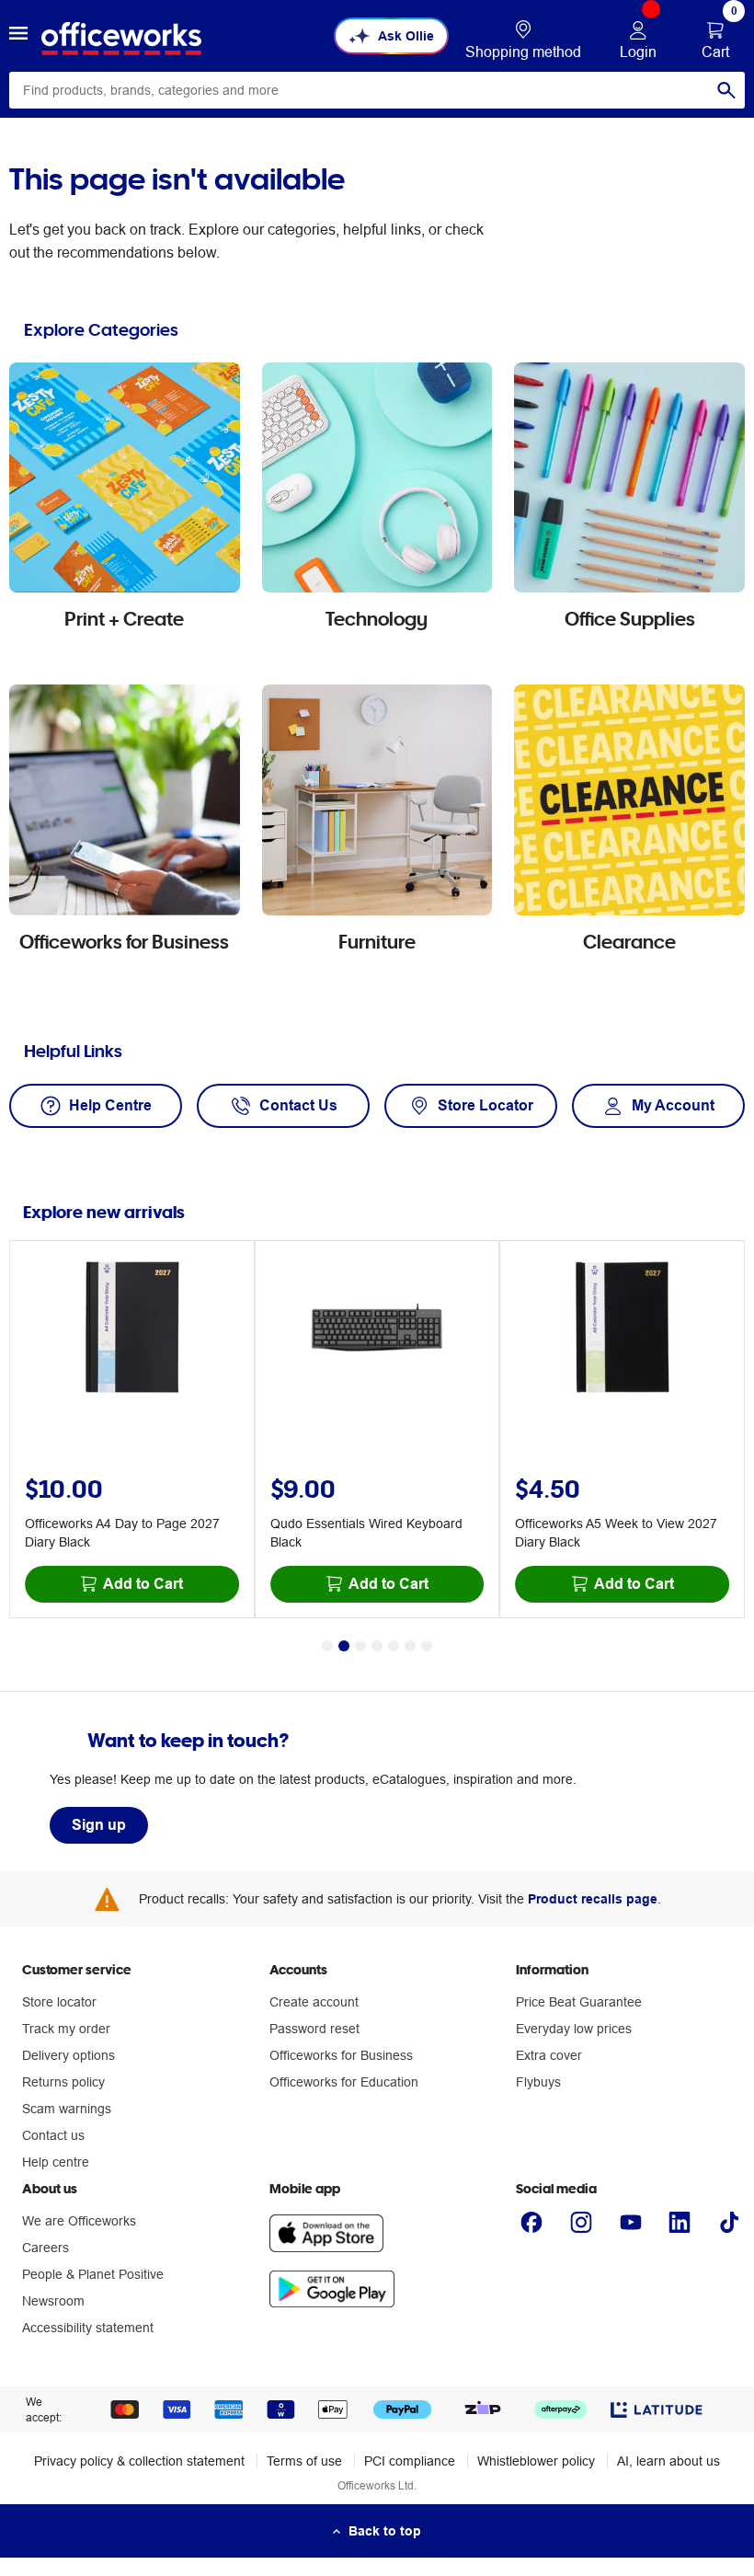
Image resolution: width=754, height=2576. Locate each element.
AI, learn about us (668, 2461)
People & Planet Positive (93, 2274)
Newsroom (53, 2301)
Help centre (56, 2162)
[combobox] (377, 90)
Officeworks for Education (344, 2082)
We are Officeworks (79, 2221)
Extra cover (549, 2055)
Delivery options (69, 2055)
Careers (46, 2248)
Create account (314, 2002)
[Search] (726, 90)
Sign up (99, 1825)
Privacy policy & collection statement (139, 2461)
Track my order (66, 2029)
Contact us (53, 2135)
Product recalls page (593, 1899)
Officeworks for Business (341, 2055)
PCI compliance (410, 2461)
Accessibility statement (88, 2328)
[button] (18, 36)
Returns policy (63, 2082)
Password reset (314, 2029)
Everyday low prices (574, 2029)
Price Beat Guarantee (579, 2002)
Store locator (59, 2002)
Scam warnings (67, 2109)
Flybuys (538, 2082)
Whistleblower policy (536, 2461)
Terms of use (304, 2461)
